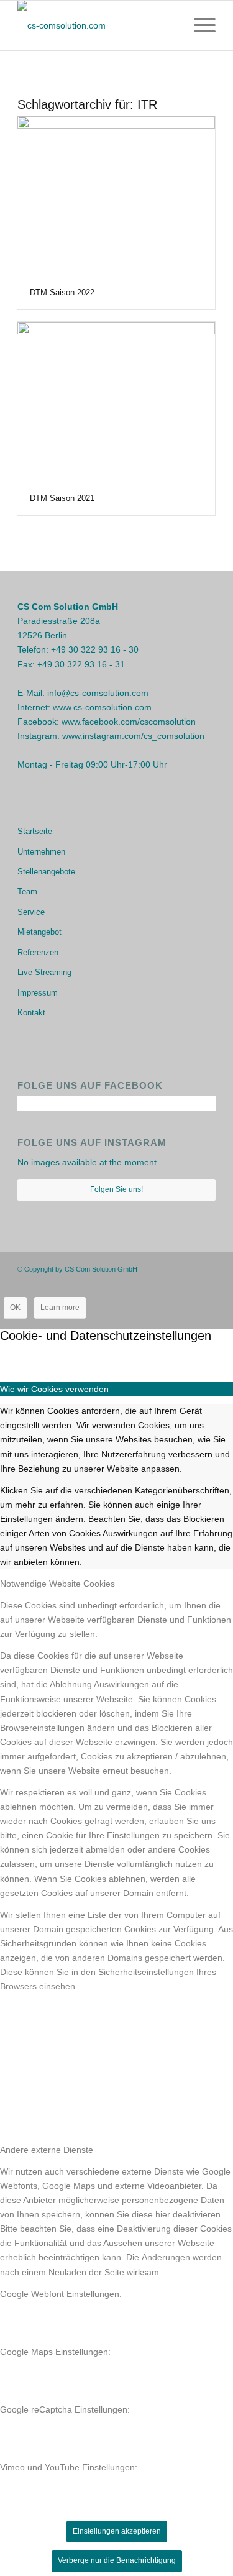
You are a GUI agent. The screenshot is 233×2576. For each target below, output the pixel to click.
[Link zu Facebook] (169, 1268)
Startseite (35, 831)
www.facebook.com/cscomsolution (129, 722)
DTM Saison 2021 (62, 498)
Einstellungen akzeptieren (117, 2531)
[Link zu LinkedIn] (206, 1268)
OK (15, 1308)
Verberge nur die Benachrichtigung (117, 2560)
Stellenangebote (46, 872)
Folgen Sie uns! (116, 1189)
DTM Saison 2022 (62, 292)
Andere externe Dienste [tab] (47, 2150)
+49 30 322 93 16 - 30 (95, 649)
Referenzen (38, 952)
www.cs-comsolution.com (102, 707)
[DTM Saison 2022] (116, 196)
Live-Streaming (44, 972)
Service (31, 912)
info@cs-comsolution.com (98, 693)
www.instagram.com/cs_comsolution (133, 736)
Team (27, 892)
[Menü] (199, 25)
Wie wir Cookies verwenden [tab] (54, 1389)
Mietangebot (39, 932)
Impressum (38, 993)
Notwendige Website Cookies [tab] (57, 1584)
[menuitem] (199, 25)
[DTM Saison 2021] (116, 402)
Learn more (60, 1308)
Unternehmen (41, 852)
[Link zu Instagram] (188, 1268)
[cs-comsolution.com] (97, 25)
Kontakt (31, 1013)
